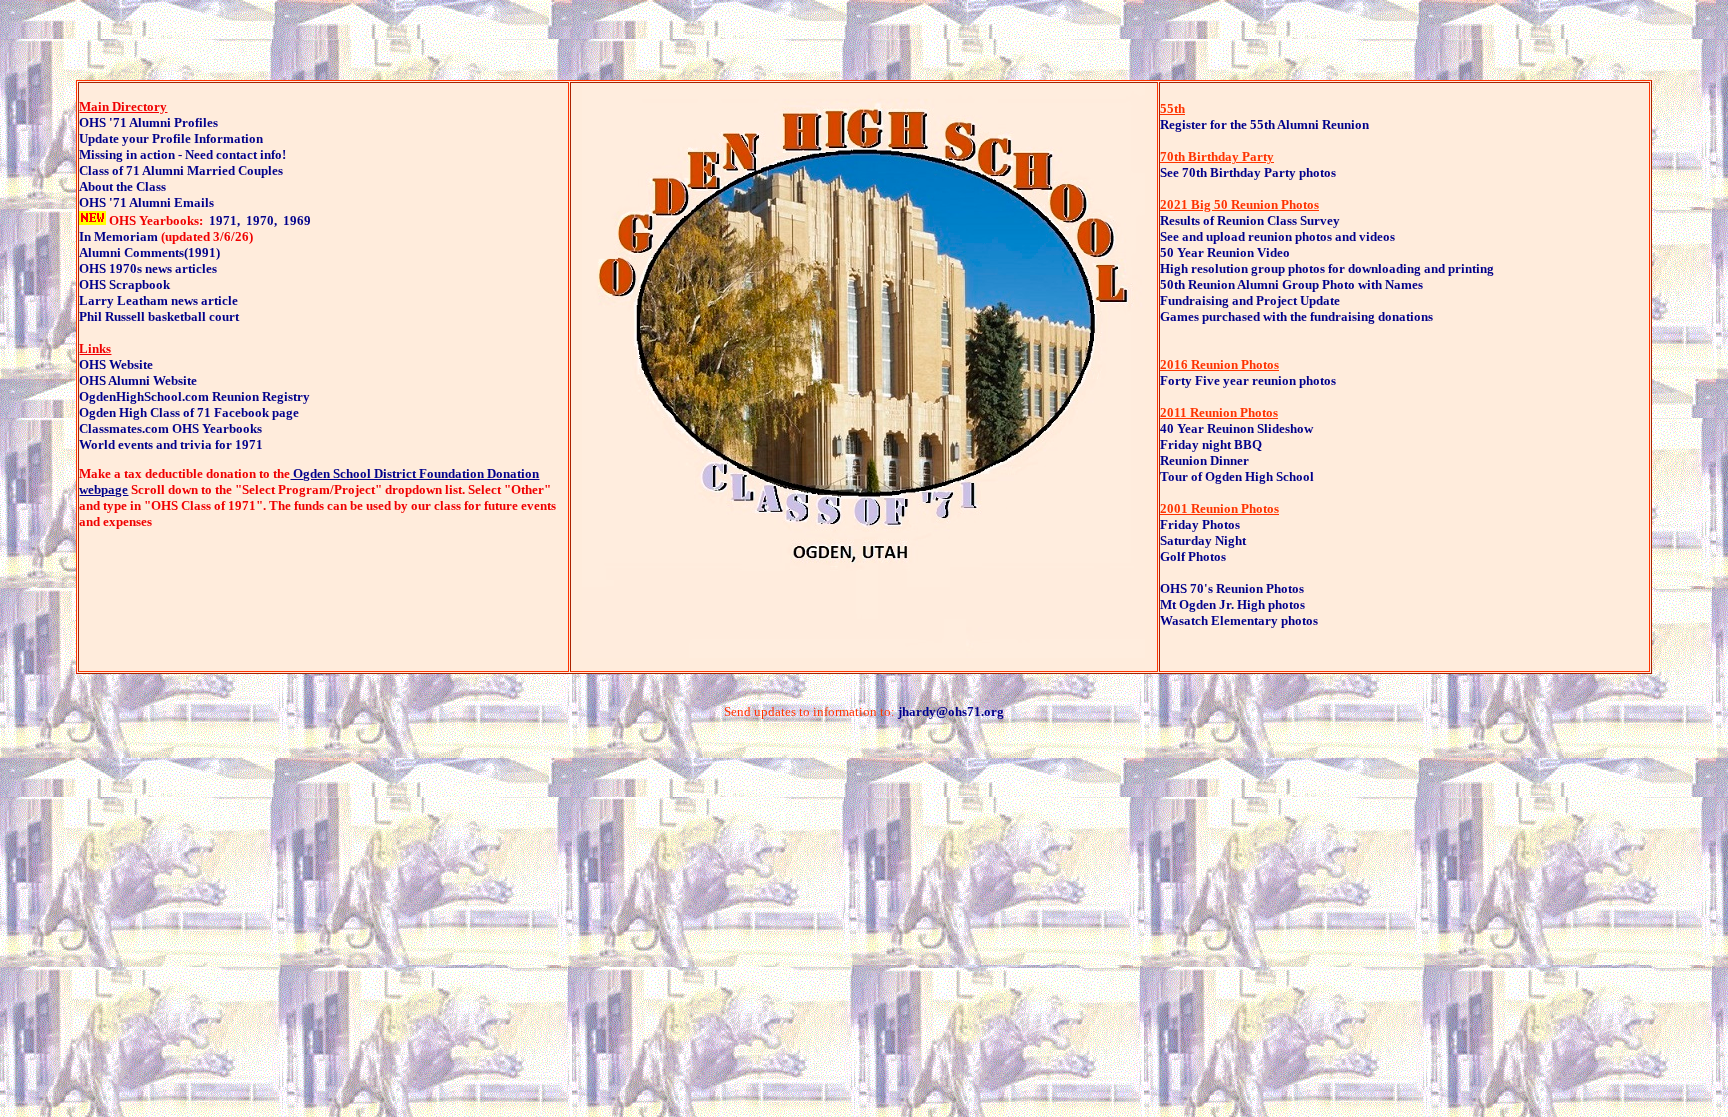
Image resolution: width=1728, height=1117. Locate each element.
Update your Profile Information (171, 138)
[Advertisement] (864, 780)
